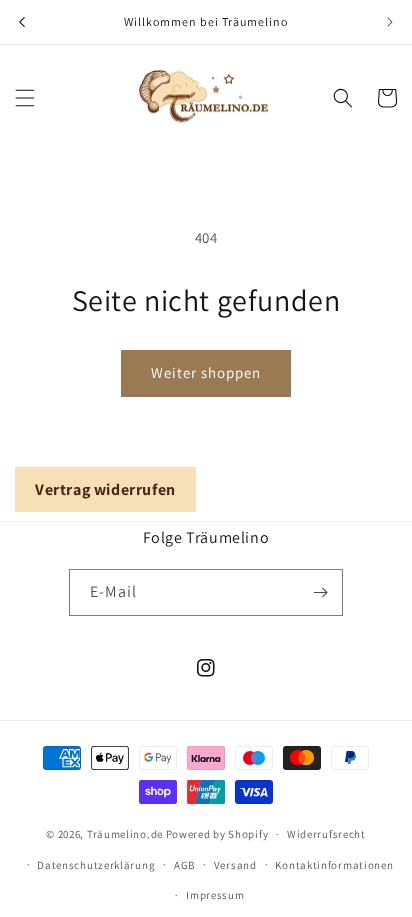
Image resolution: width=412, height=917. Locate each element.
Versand (235, 865)
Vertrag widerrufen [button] (105, 489)
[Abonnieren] (320, 592)
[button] (25, 98)
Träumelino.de (125, 834)
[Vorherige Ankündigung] (22, 22)
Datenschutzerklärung (96, 865)
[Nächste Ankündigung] (390, 22)
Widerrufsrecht (326, 834)
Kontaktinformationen (334, 865)
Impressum (215, 895)
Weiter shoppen (206, 372)
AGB (184, 865)
